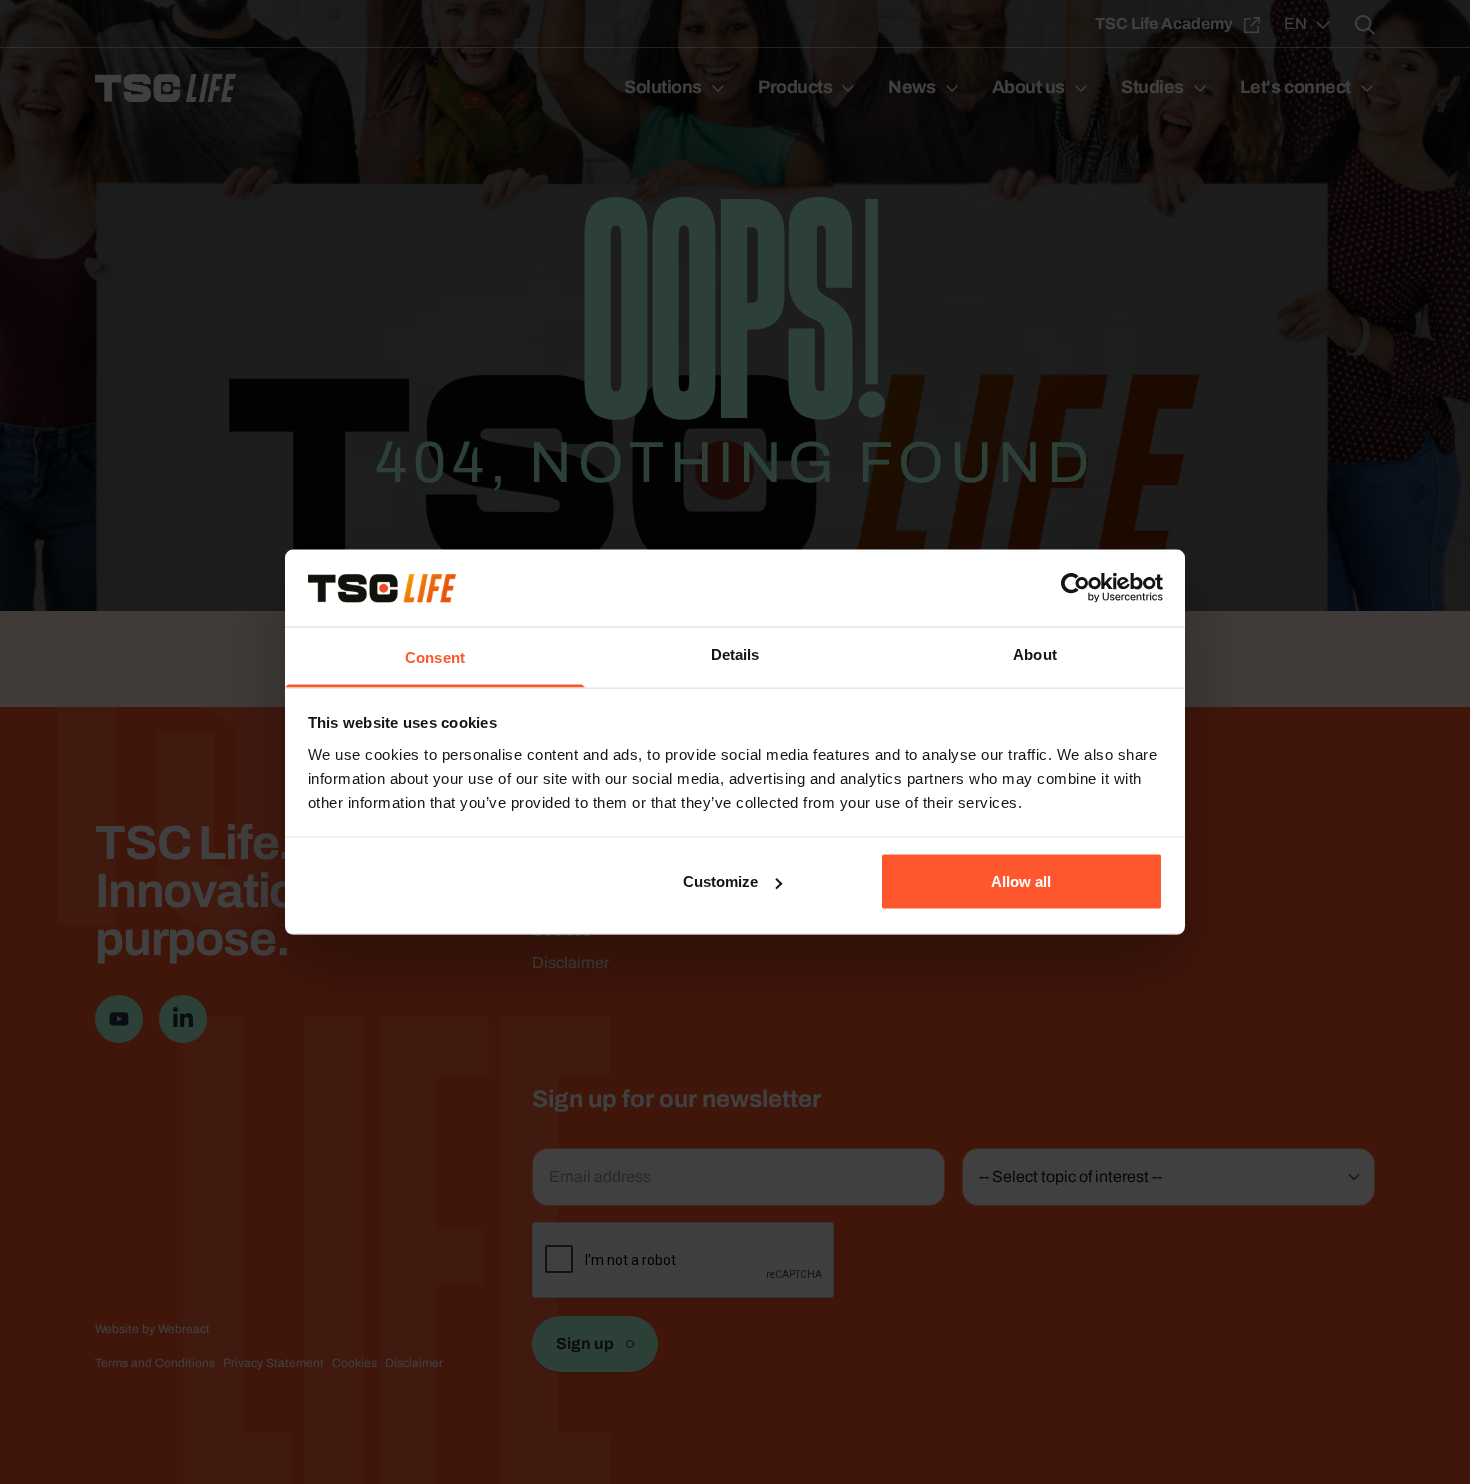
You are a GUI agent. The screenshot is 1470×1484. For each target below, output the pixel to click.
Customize (720, 881)
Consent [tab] (435, 656)
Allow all (1021, 881)
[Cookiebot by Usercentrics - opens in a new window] (1075, 588)
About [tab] (1035, 653)
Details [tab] (735, 653)
